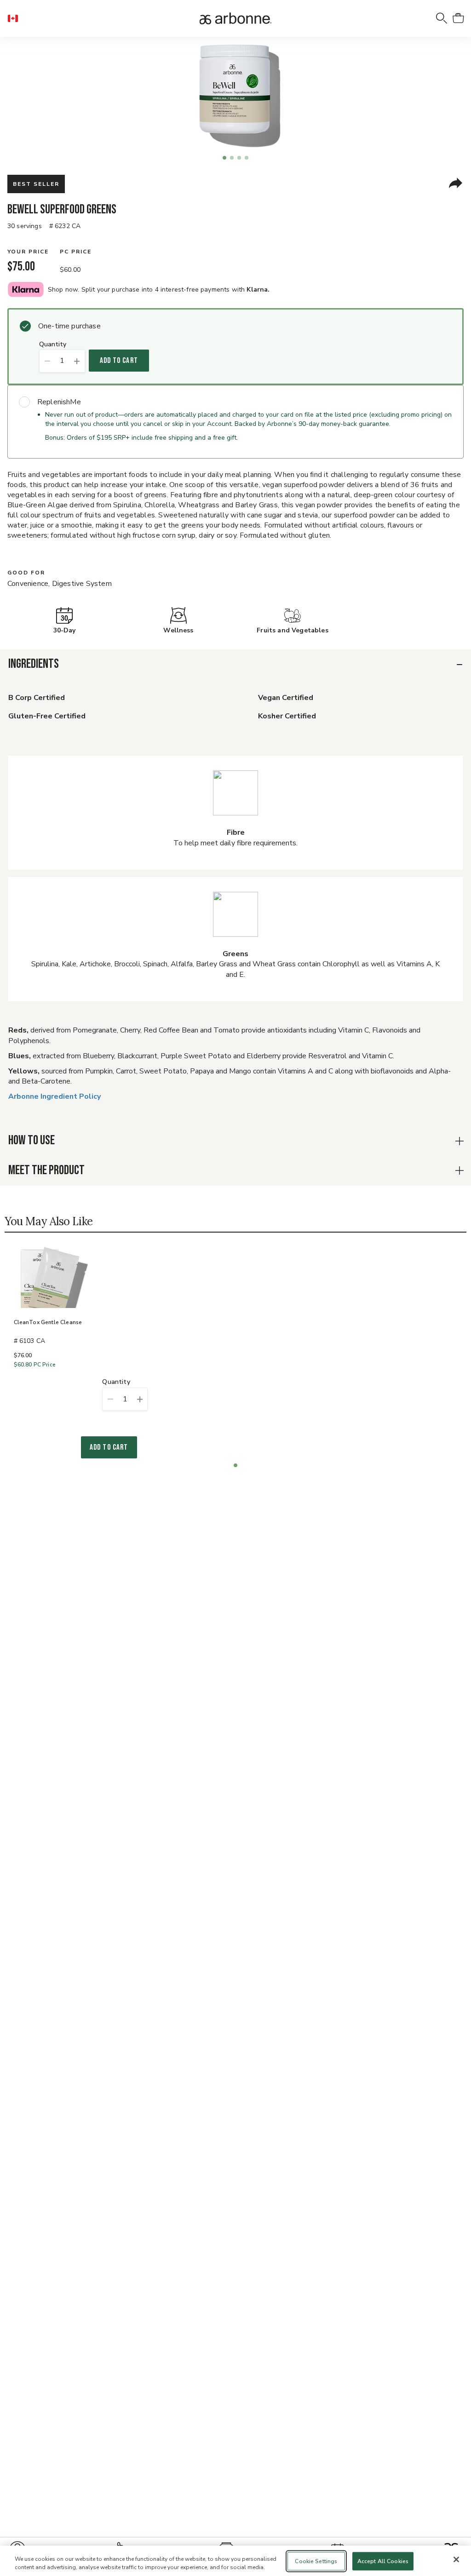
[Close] (456, 2559)
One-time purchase (69, 326)
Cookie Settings (316, 2561)
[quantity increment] (77, 361)
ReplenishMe (59, 402)
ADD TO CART (119, 361)
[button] (17, 18)
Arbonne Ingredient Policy (55, 1096)
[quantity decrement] (47, 361)
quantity (53, 345)
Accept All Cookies (383, 2561)
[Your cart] (458, 18)
